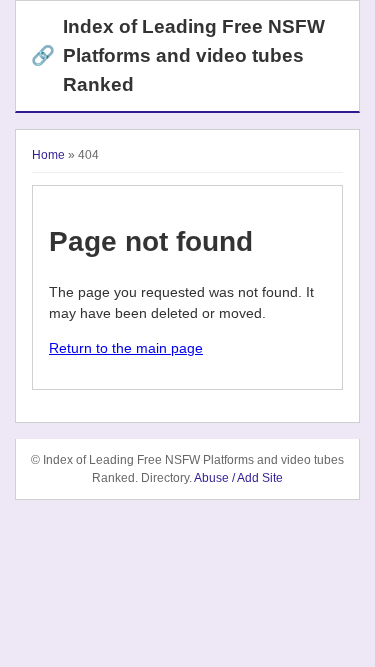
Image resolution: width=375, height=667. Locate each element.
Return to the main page (126, 348)
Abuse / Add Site (238, 478)
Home (48, 155)
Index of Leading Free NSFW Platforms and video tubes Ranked (178, 55)
